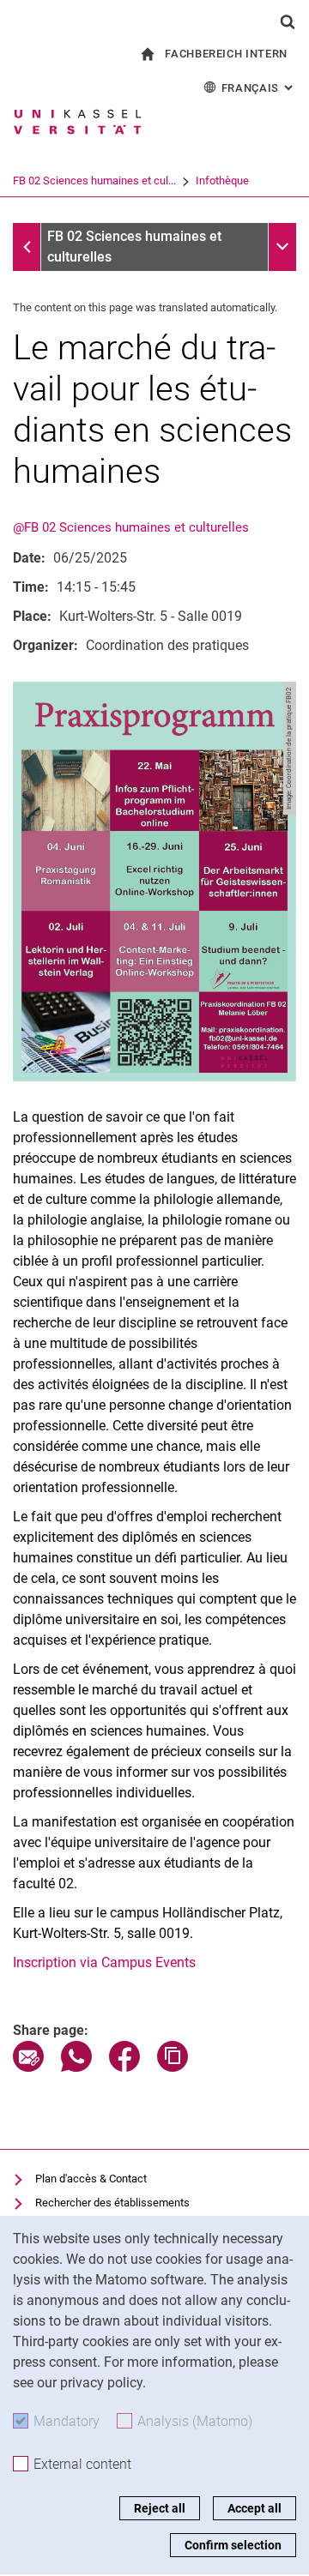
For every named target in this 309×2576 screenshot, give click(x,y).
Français (259, 88)
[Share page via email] (28, 2067)
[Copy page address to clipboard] (173, 2067)
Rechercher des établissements (112, 2203)
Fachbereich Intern (226, 54)
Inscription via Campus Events (104, 1962)
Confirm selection (233, 2545)
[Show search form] (288, 21)
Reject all (160, 2508)
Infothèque (222, 181)
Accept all (254, 2508)
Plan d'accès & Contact (91, 2179)
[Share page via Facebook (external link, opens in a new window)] (124, 2067)
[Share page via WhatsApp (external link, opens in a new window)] (76, 2067)
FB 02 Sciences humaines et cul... (94, 181)
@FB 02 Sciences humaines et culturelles (131, 527)
